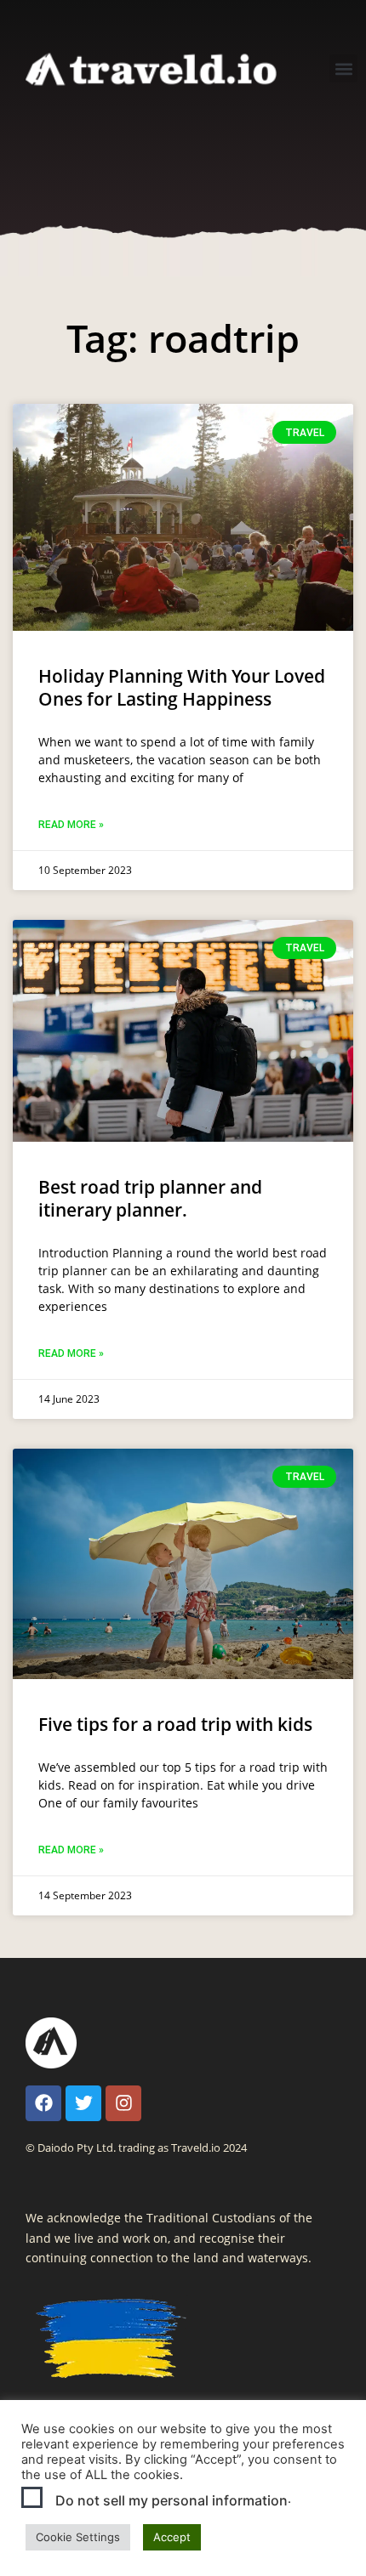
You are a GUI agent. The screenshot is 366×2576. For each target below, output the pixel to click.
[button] (343, 68)
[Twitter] (83, 2103)
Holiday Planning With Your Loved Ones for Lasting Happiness (182, 687)
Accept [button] (172, 2537)
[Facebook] (43, 2103)
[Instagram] (123, 2103)
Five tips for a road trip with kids (175, 1724)
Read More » (71, 825)
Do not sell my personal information (172, 2500)
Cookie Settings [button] (78, 2537)
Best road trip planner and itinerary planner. (150, 1198)
